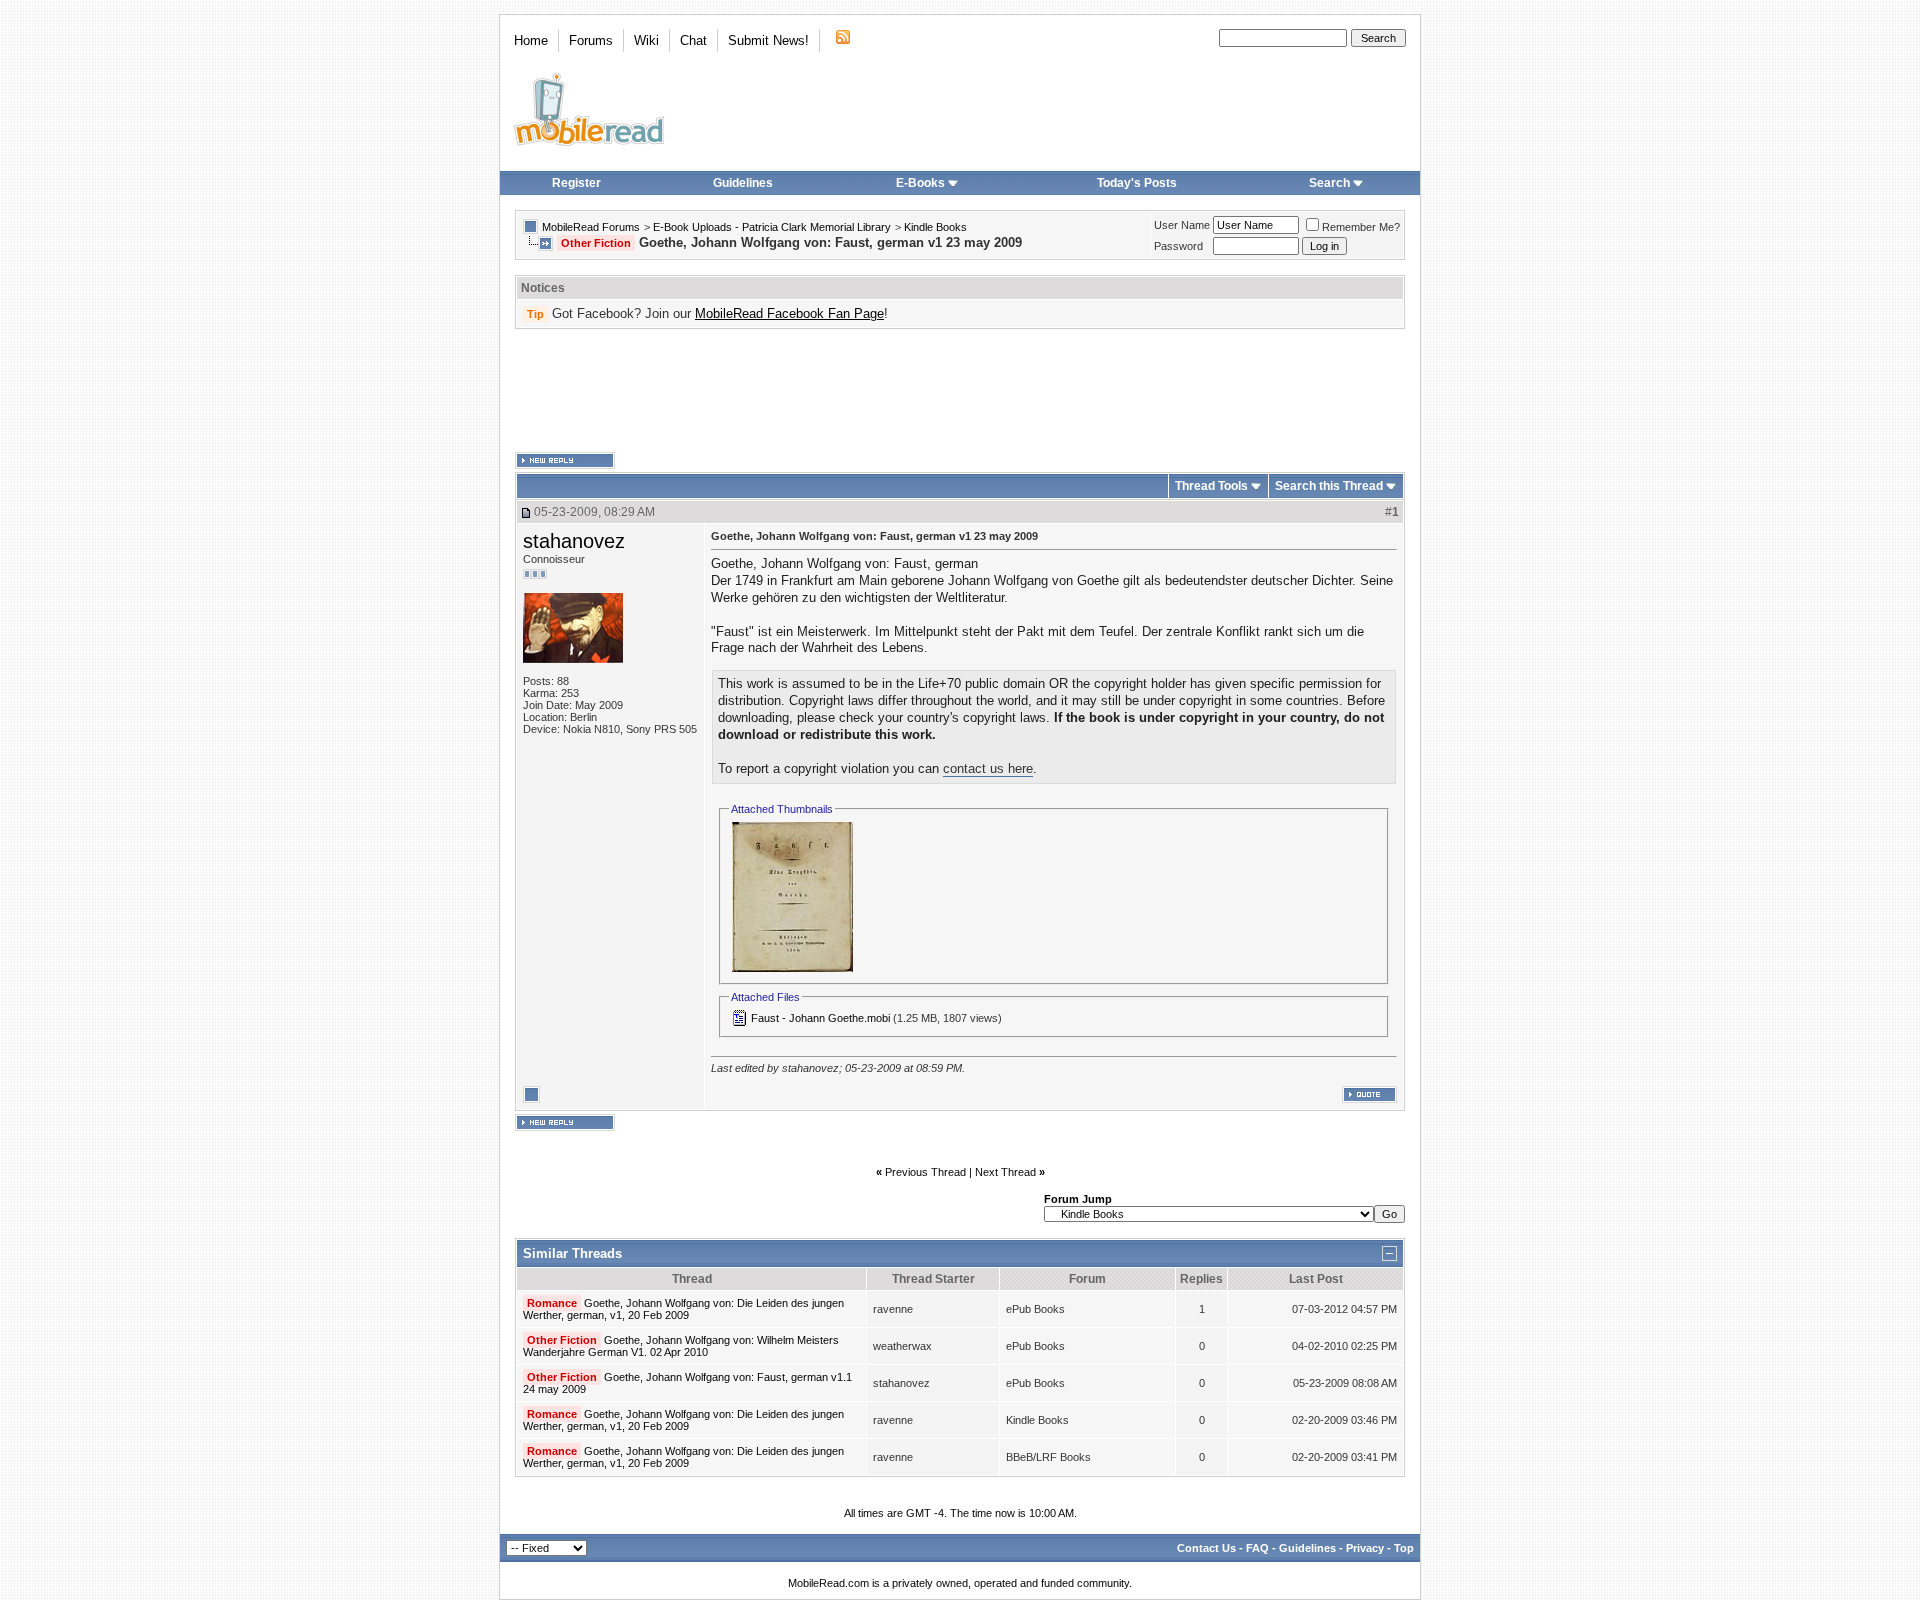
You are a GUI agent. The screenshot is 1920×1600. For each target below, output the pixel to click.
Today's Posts (1137, 183)
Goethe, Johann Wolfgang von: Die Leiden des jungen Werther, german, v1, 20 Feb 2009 (683, 1309)
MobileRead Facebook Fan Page (789, 313)
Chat (693, 40)
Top (1404, 1548)
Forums (591, 40)
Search (1329, 183)
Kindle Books (935, 227)
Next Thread (1005, 1172)
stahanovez (574, 541)
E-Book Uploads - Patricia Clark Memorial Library (772, 227)
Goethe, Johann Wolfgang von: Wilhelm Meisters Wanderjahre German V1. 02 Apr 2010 (681, 1346)
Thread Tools (1211, 486)
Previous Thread (925, 1172)
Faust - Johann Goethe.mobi (820, 1018)
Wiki (646, 40)
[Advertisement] (960, 391)
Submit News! (768, 40)
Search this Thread (1329, 486)
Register (576, 183)
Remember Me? (1361, 227)
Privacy (1365, 1548)
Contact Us (1206, 1548)
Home (531, 40)
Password (1178, 246)
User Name (1182, 225)
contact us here (988, 768)
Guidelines (743, 183)
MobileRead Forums (591, 227)
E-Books (920, 183)
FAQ (1257, 1548)
